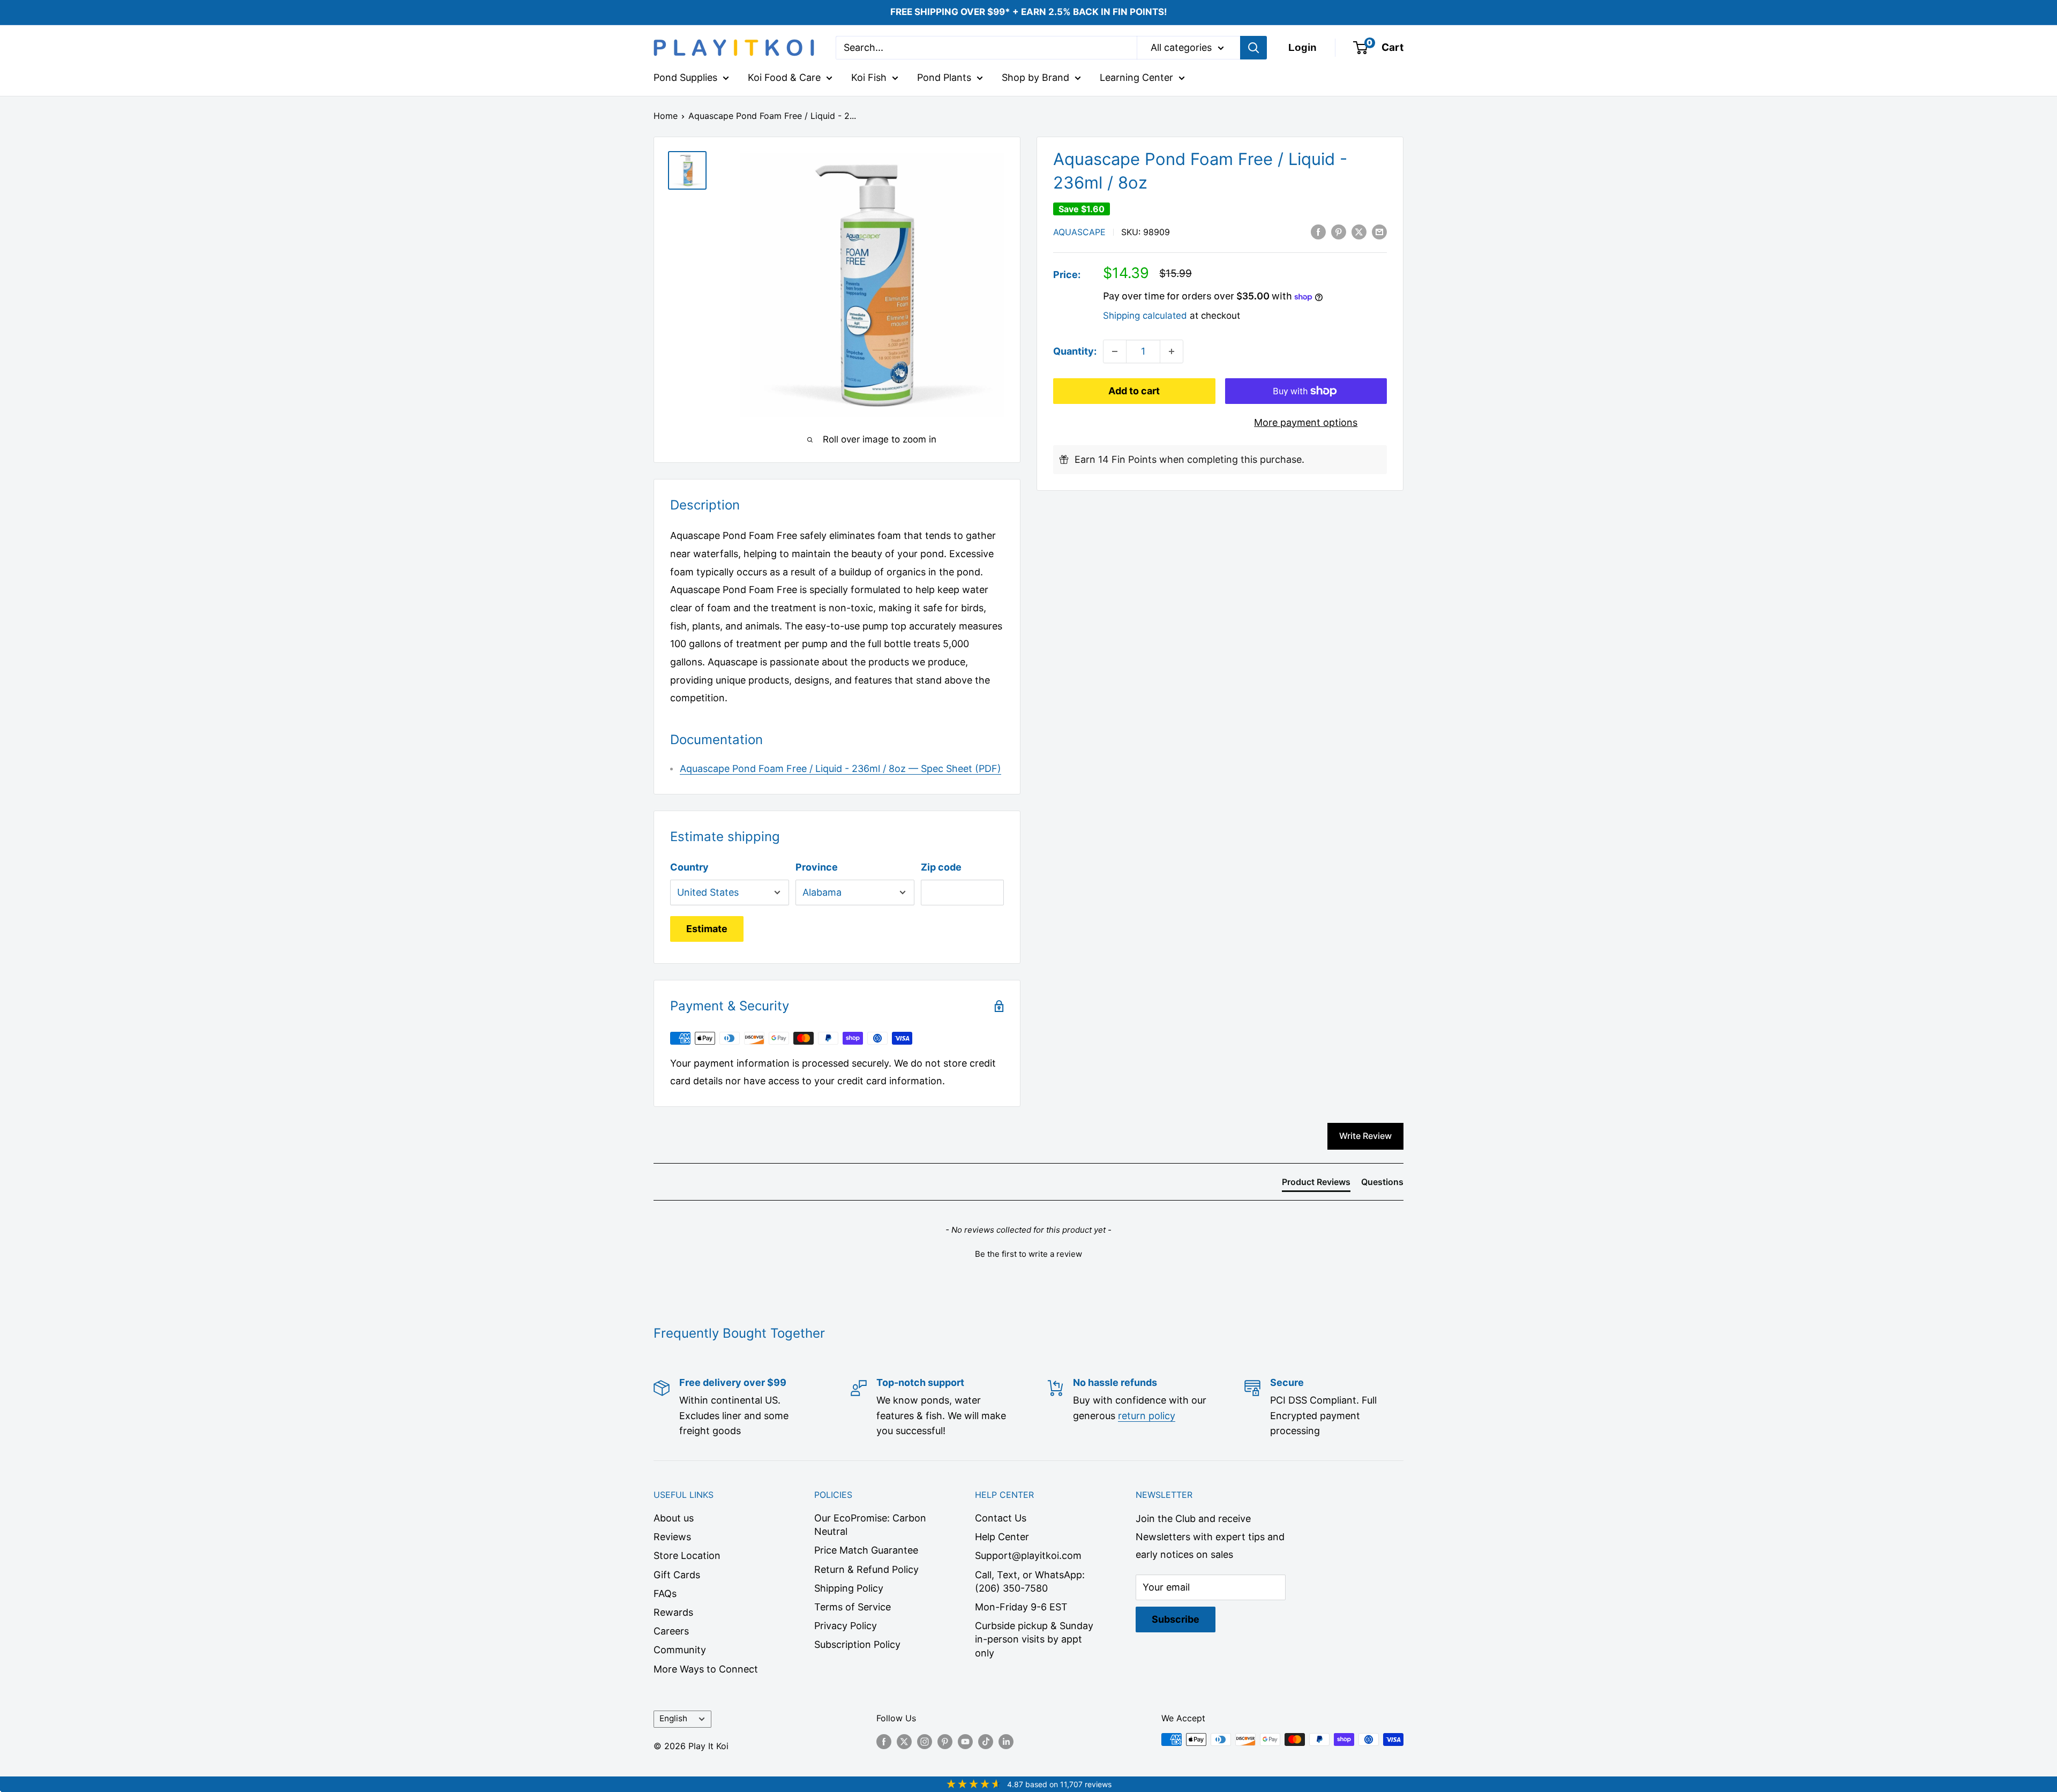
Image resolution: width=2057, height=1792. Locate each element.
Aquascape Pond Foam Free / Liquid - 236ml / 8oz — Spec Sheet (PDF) (840, 768)
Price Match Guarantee (866, 1550)
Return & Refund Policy (866, 1569)
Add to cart (1134, 391)
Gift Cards (677, 1575)
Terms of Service (853, 1607)
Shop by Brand (1035, 77)
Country (689, 867)
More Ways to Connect (706, 1669)
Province (817, 867)
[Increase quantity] (1172, 351)
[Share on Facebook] (1318, 231)
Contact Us (1001, 1518)
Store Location (687, 1555)
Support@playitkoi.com (1028, 1555)
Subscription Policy (857, 1644)
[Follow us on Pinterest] (945, 1741)
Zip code (941, 867)
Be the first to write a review (1028, 1254)
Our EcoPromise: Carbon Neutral (870, 1525)
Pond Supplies (685, 77)
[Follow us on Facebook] (884, 1741)
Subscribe (1176, 1619)
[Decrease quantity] (1115, 351)
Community (680, 1650)
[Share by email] (1379, 231)
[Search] (1253, 48)
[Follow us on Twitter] (904, 1741)
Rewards (673, 1612)
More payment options (1306, 422)
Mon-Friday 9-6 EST (1021, 1607)
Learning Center (1136, 77)
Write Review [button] (1365, 1136)
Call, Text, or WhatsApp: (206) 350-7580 (1030, 1581)
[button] (1028, 1253)
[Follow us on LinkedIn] (1006, 1741)
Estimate (707, 929)
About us (674, 1518)
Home (666, 116)
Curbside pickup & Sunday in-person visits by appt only (1034, 1639)
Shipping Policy (849, 1588)
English (673, 1718)
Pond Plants (944, 77)
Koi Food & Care (784, 77)
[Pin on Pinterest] (1339, 231)
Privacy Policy (846, 1626)
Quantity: (1075, 351)
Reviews (672, 1537)
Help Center (1002, 1537)
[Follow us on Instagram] (925, 1741)
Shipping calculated (1145, 316)
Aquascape (1079, 232)
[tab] (1316, 1184)
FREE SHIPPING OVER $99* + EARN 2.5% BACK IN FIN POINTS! (1029, 12)
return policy (1147, 1416)
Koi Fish (869, 77)
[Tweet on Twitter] (1359, 231)
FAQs (665, 1594)
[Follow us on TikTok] (986, 1741)
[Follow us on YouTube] (965, 1741)
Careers (671, 1631)
